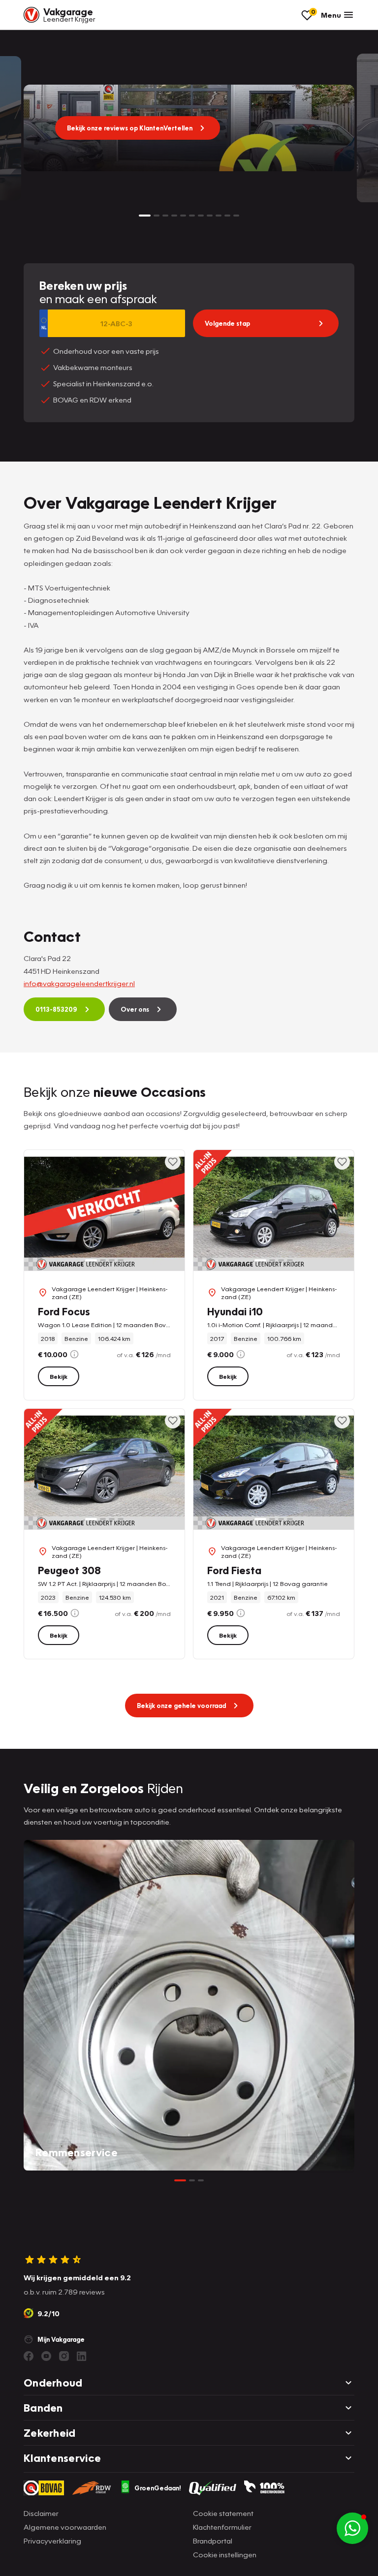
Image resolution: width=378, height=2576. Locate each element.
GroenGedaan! (158, 2488)
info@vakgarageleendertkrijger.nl (79, 983)
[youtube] (46, 2356)
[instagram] (64, 2356)
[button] (359, 2303)
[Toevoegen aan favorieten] (173, 1162)
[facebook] (29, 2356)
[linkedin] (82, 2356)
